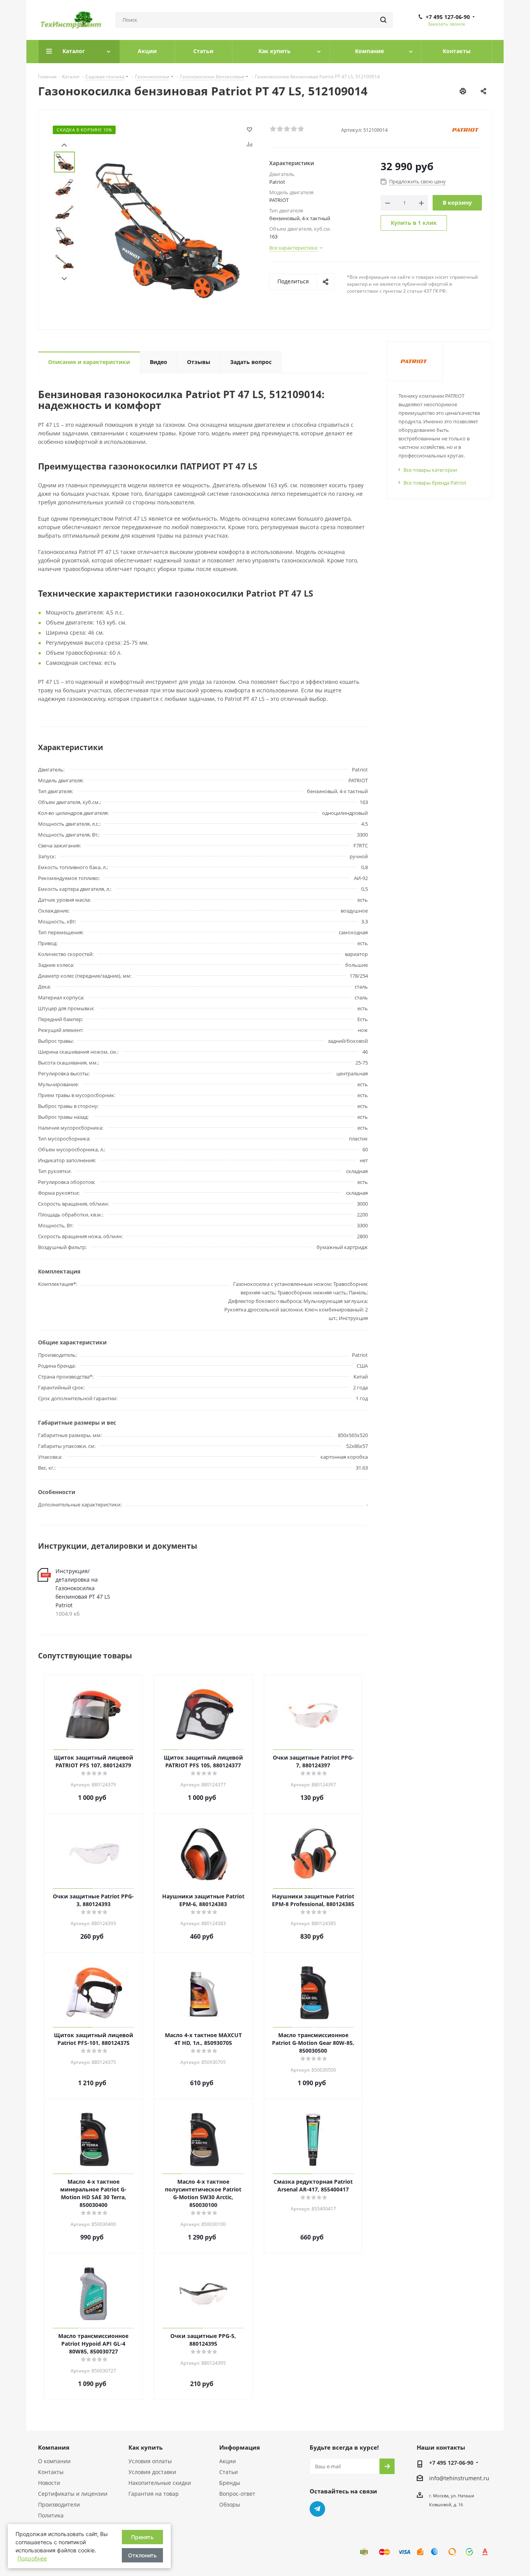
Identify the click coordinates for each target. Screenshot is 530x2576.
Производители (59, 2504)
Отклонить (142, 2555)
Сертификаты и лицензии (73, 2494)
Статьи (229, 2472)
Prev (64, 145)
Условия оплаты (150, 2461)
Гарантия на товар (154, 2494)
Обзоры (230, 2504)
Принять (142, 2537)
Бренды (230, 2483)
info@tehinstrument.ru (459, 2478)
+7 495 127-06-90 (448, 17)
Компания (54, 2447)
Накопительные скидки (160, 2483)
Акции (228, 2461)
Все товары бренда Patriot (435, 483)
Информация (240, 2447)
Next (64, 279)
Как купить (145, 2447)
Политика (51, 2515)
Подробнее (32, 2558)
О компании (54, 2461)
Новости (49, 2483)
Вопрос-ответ (237, 2494)
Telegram (317, 2509)
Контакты (51, 2472)
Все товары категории (430, 470)
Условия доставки (152, 2472)
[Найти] (383, 20)
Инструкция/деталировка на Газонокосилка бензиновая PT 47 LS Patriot (83, 1588)
